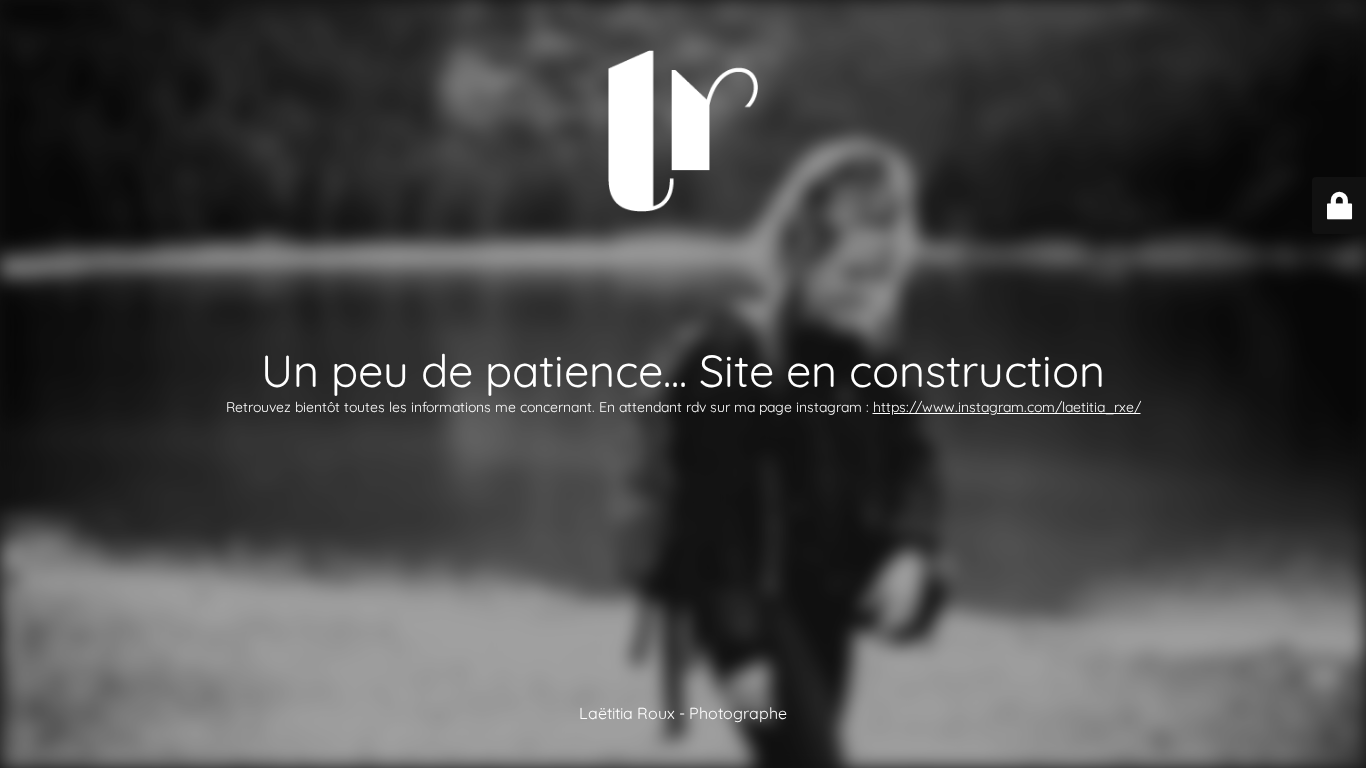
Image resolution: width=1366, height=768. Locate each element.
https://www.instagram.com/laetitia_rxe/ (1007, 407)
